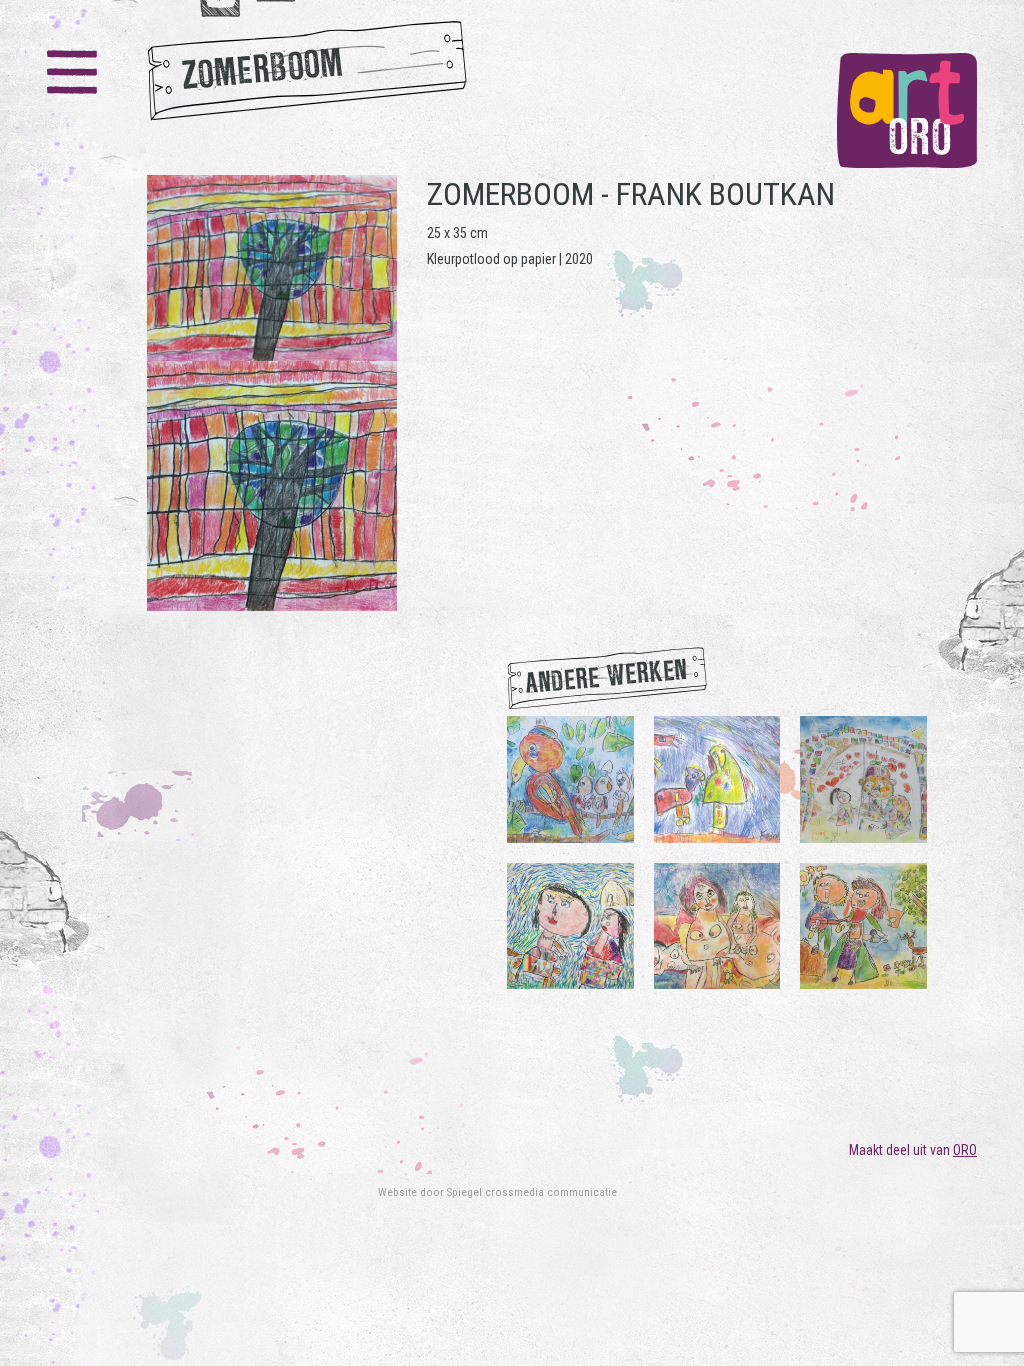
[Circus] (863, 778)
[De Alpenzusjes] (570, 925)
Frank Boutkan (725, 194)
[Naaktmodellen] (717, 925)
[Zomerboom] (272, 393)
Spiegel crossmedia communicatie (532, 1192)
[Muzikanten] (863, 925)
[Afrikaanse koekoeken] (570, 778)
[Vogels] (717, 778)
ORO (965, 1150)
